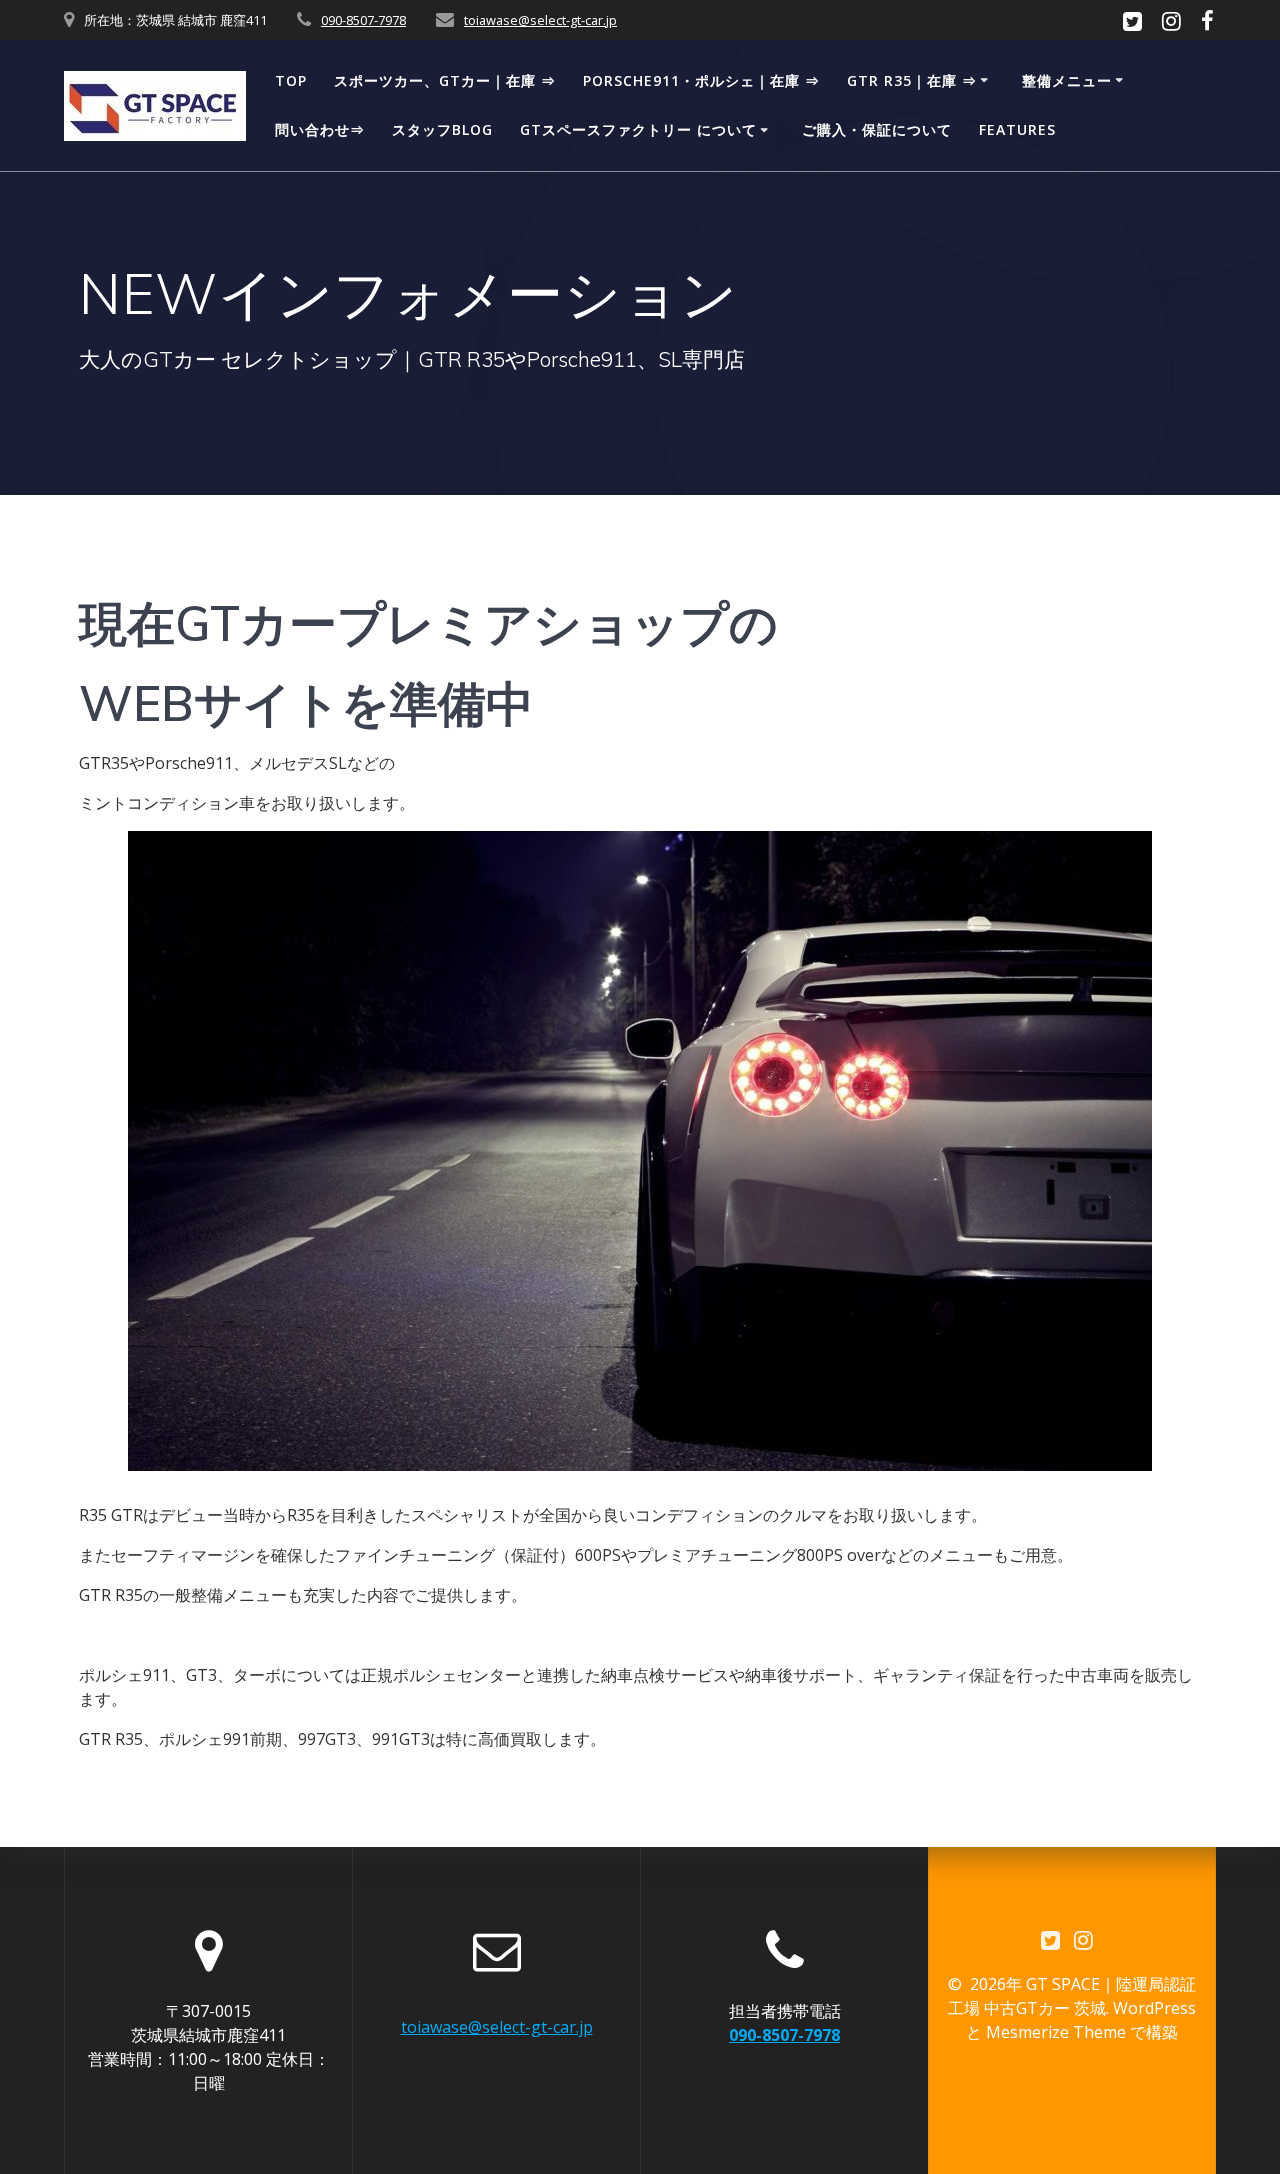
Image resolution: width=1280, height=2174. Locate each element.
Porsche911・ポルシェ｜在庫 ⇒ (701, 80)
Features (1017, 129)
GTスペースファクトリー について (638, 129)
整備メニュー (1067, 80)
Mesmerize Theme (1056, 2032)
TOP (291, 80)
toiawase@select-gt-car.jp (540, 20)
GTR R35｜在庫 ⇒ (912, 80)
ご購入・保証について (877, 129)
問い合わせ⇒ (320, 129)
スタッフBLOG (442, 129)
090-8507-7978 (363, 20)
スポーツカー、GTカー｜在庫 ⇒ (445, 80)
